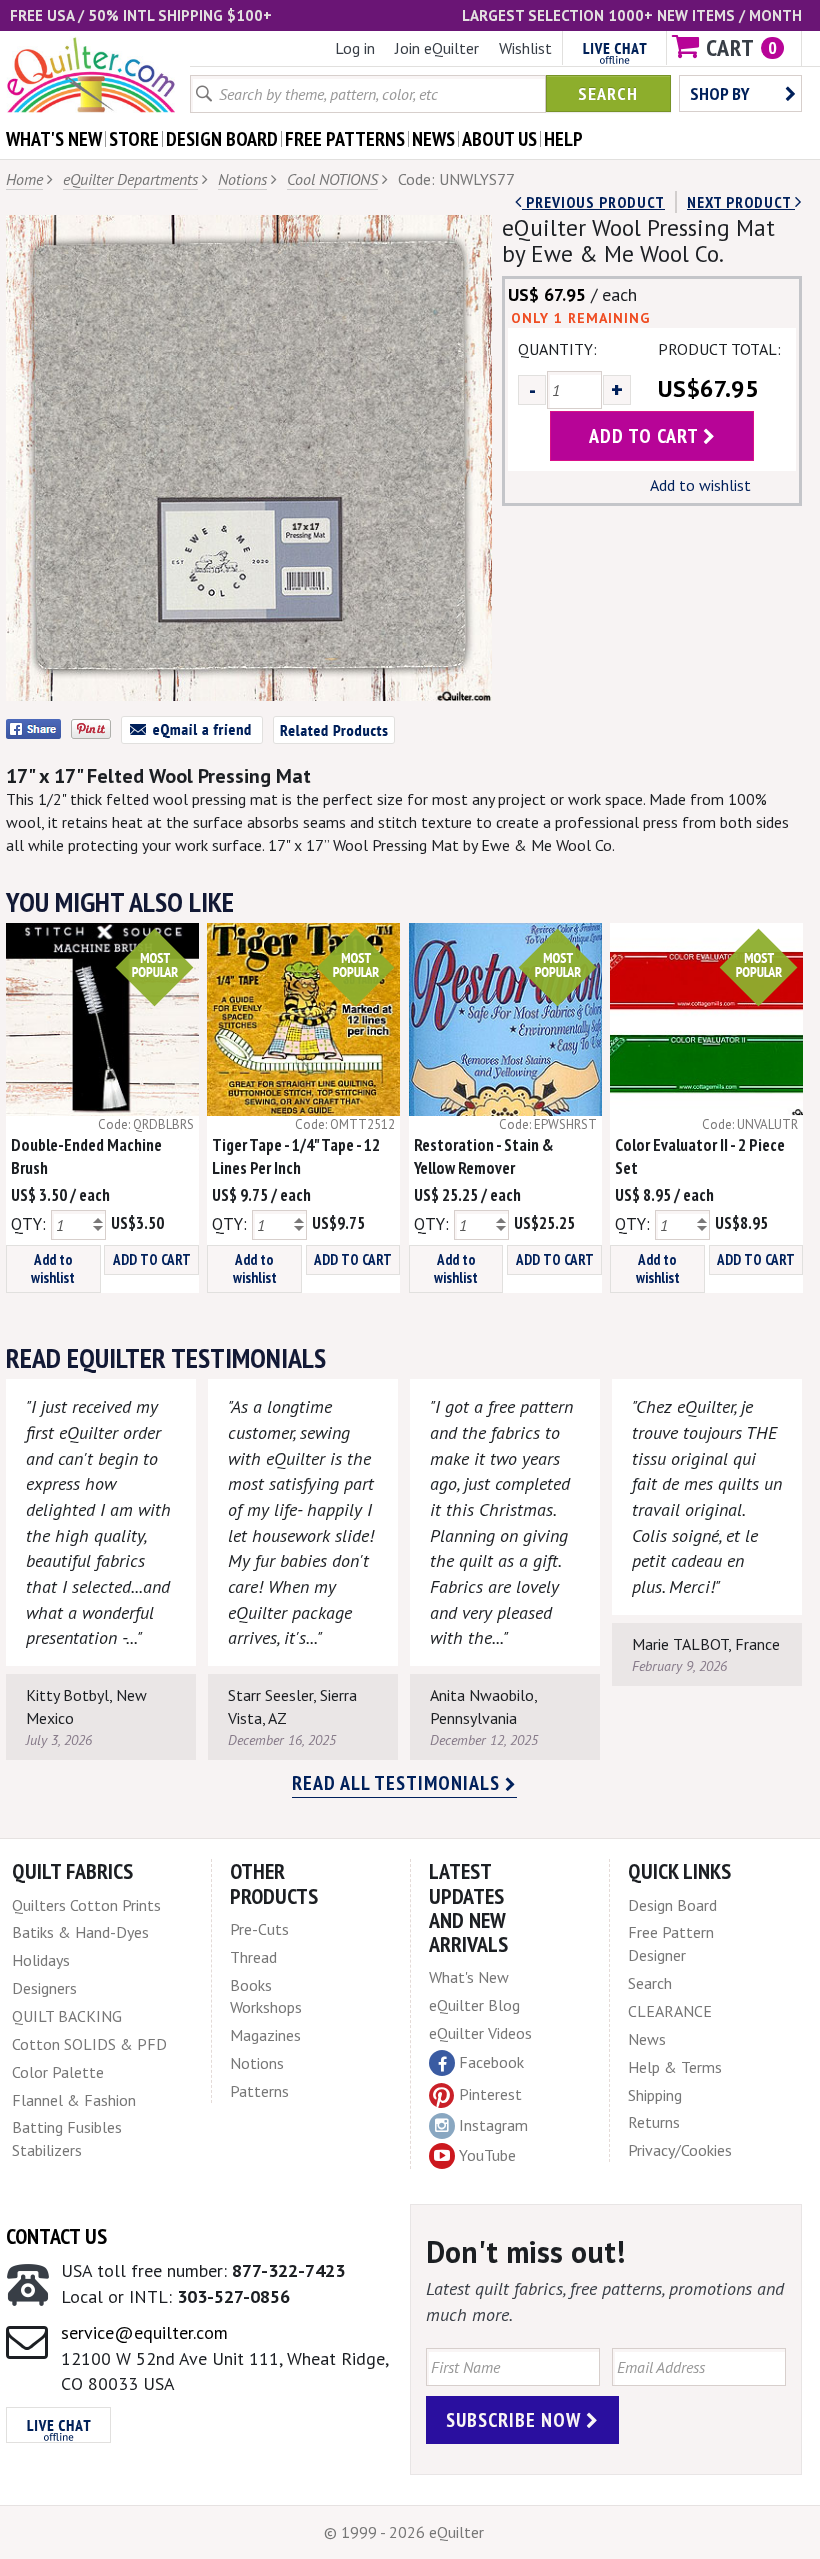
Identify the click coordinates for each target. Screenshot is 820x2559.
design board (222, 139)
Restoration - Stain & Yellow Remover (484, 1156)
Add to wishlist (700, 485)
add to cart (646, 436)
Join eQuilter (437, 48)
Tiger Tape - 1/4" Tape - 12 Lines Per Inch (296, 1156)
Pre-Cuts (259, 1929)
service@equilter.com (144, 2332)
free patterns (345, 139)
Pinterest (490, 2094)
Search (608, 93)
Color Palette (58, 2072)
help (563, 139)
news (433, 139)
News (647, 2039)
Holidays (41, 1960)
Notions (242, 179)
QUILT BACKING (67, 2016)
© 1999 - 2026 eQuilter (404, 2532)
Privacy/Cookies (680, 2150)
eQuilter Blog (474, 2005)
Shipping (655, 2095)
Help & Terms (675, 2067)
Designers (44, 1988)
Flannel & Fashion (74, 2100)
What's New (469, 1977)
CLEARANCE (670, 2011)
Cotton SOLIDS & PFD (89, 2044)
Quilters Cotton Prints (86, 1905)
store (134, 139)
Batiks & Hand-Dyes (80, 1932)
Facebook (491, 2062)
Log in (355, 48)
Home (24, 179)
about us (499, 139)
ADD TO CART (152, 1259)
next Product (741, 202)
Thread (253, 1957)
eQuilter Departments (130, 179)
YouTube (487, 2155)
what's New (54, 139)
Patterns (259, 2091)
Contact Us (56, 2236)
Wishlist (525, 48)
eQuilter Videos (480, 2033)
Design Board (672, 1905)
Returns (654, 2122)
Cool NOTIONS (332, 179)
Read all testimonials (398, 1783)
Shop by (720, 93)
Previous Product (593, 202)
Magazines (265, 2035)
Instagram (493, 2125)
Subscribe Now (516, 2420)
